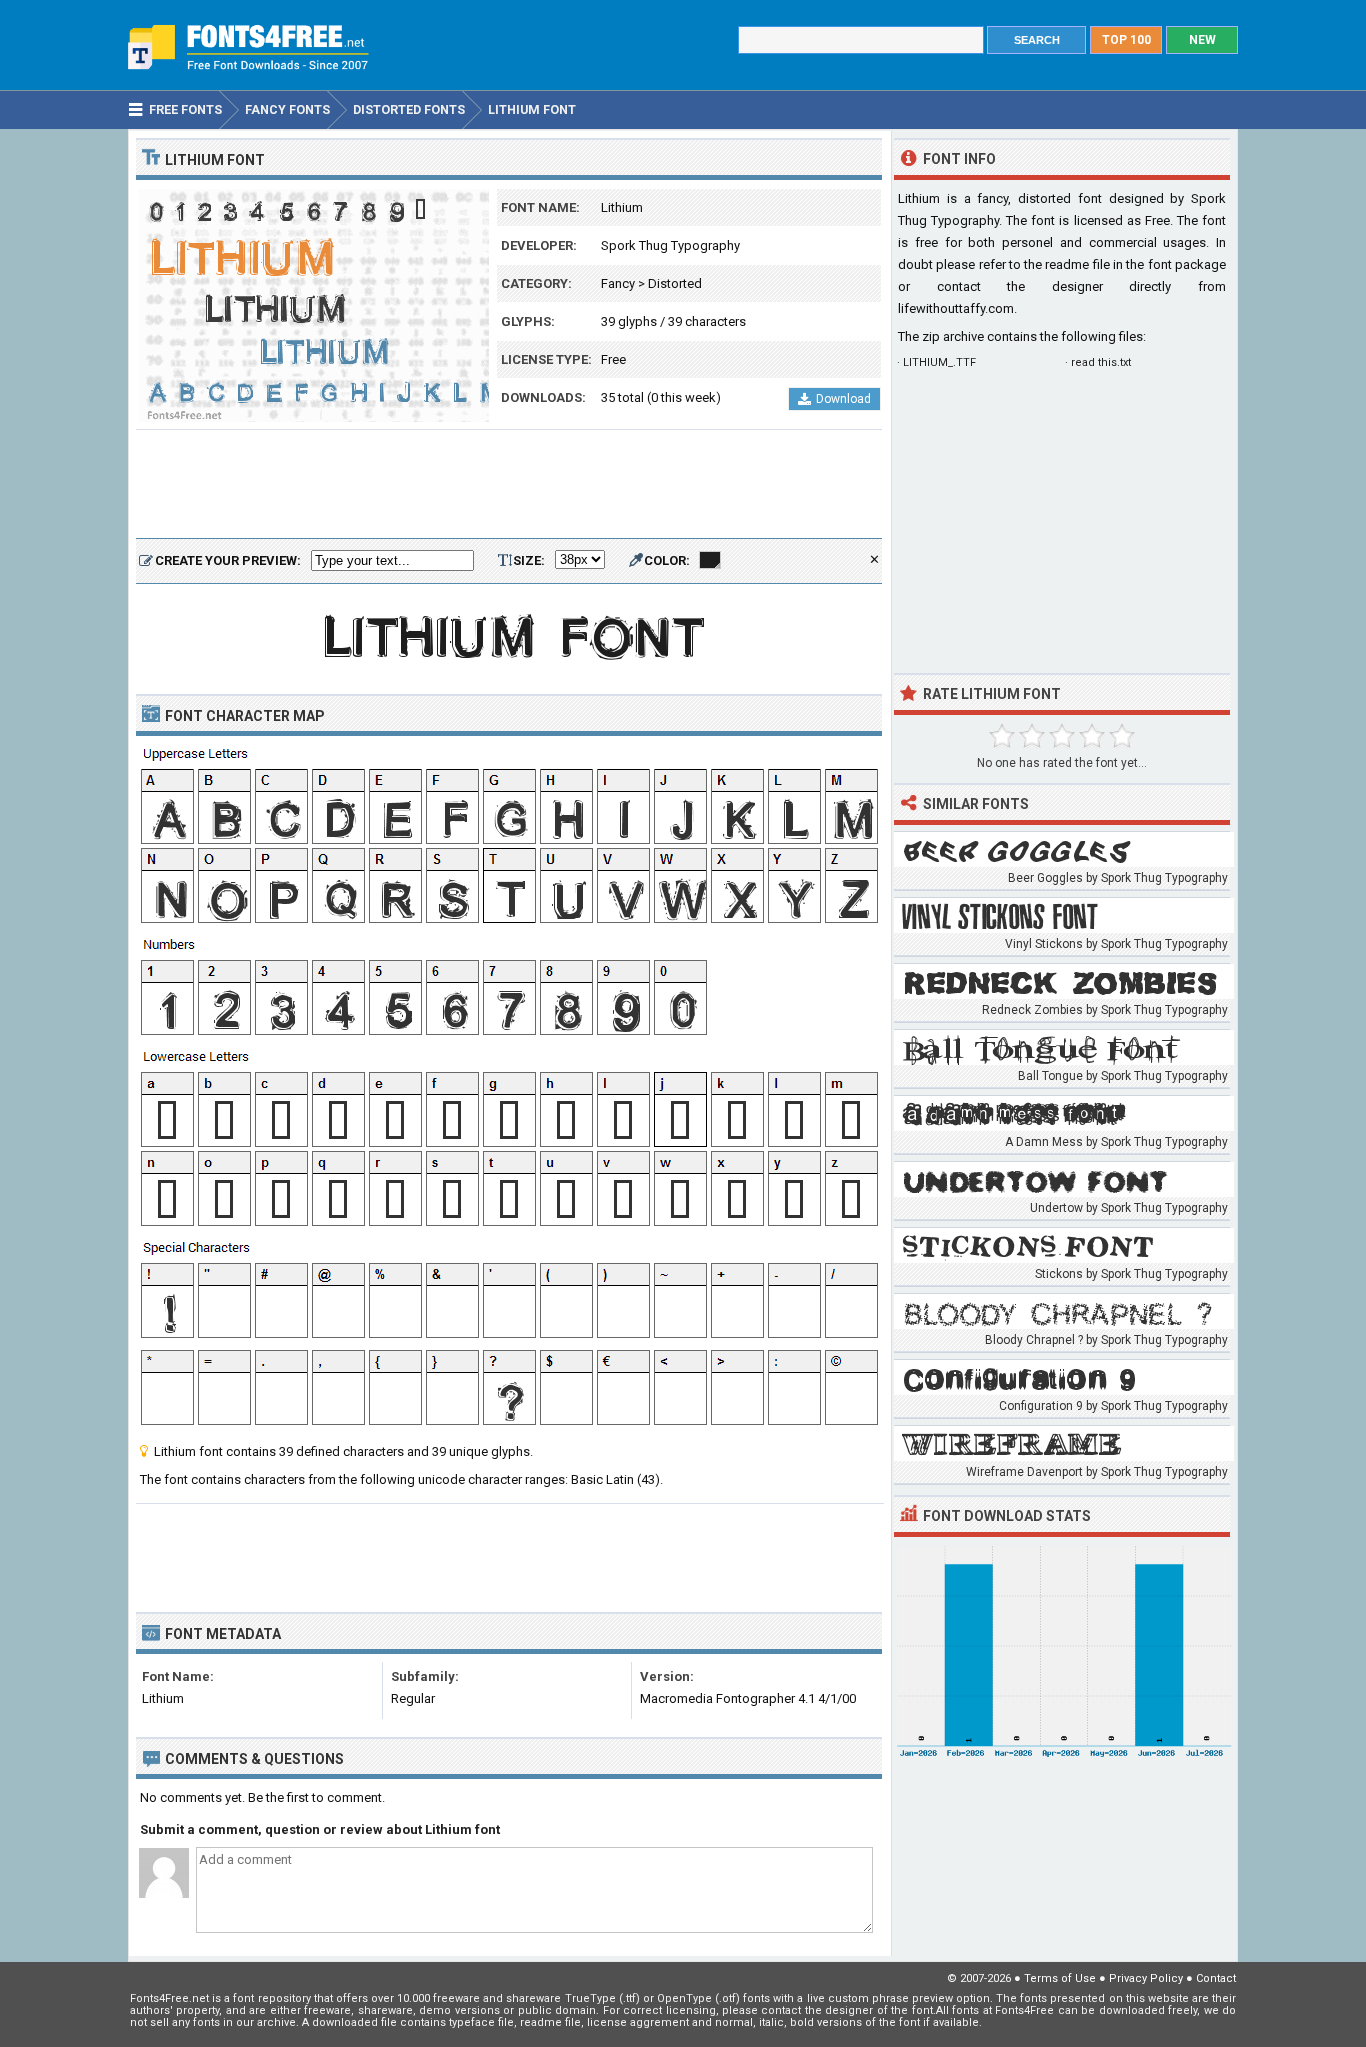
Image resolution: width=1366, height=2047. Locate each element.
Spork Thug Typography (670, 245)
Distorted (675, 283)
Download (843, 399)
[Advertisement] (509, 485)
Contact (1216, 1978)
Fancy (618, 283)
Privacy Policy (1146, 1978)
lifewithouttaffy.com (956, 308)
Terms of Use (1060, 1978)
